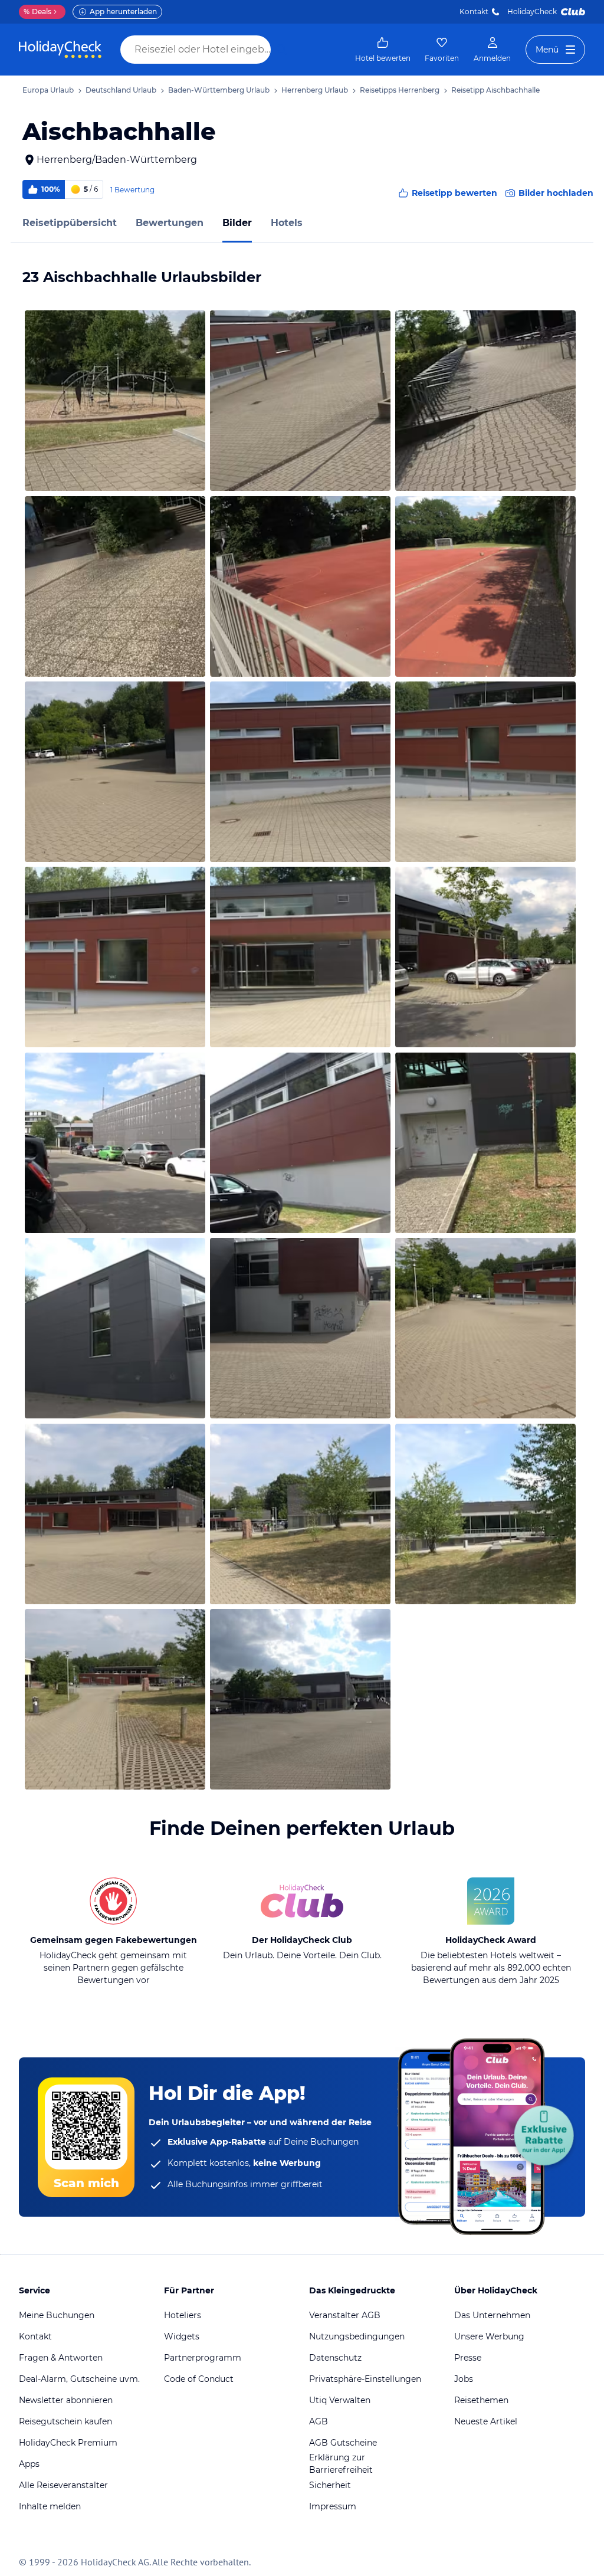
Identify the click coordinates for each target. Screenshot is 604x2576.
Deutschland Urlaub (121, 90)
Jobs (464, 2379)
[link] (383, 50)
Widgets (182, 2336)
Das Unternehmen (492, 2315)
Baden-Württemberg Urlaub (219, 90)
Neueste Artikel (486, 2421)
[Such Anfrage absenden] (282, 50)
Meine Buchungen (57, 2315)
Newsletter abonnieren (66, 2400)
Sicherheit (330, 2485)
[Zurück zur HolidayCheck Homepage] (60, 50)
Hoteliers (183, 2315)
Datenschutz (335, 2358)
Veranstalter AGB (345, 2315)
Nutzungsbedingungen (357, 2336)
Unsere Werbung (489, 2336)
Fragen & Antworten (61, 2358)
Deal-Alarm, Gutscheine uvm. (79, 2379)
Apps (29, 2464)
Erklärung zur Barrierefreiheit (341, 2464)
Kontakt (474, 12)
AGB (319, 2421)
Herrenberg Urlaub (315, 90)
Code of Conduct (199, 2379)
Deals (37, 12)
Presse (468, 2358)
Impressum (333, 2506)
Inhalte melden (50, 2506)
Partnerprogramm (203, 2358)
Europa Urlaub (48, 90)
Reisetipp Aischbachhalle (495, 90)
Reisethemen (481, 2400)
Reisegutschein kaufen (65, 2421)
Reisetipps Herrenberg (400, 90)
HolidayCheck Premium (68, 2443)
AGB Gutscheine (343, 2443)
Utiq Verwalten (340, 2400)
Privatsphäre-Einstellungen (365, 2379)
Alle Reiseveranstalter (63, 2485)
